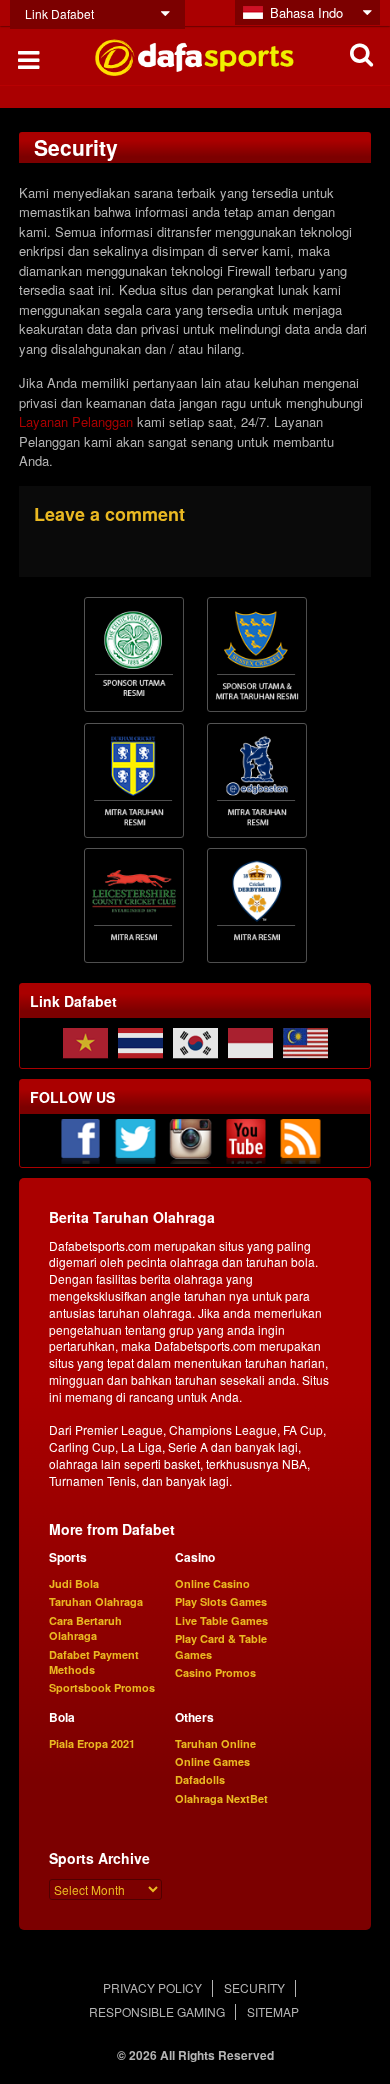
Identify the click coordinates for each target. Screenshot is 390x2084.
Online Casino (212, 1583)
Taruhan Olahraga (96, 1601)
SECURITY (254, 1987)
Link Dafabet (59, 13)
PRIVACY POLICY (152, 1987)
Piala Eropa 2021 (92, 1743)
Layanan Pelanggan (76, 421)
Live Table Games (221, 1620)
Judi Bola (74, 1583)
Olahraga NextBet (221, 1798)
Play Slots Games (221, 1601)
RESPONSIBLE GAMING (157, 2011)
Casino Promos (215, 1672)
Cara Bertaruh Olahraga (85, 1628)
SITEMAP (273, 2011)
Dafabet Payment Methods (94, 1662)
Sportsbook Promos (102, 1687)
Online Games (212, 1761)
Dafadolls (200, 1779)
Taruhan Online (215, 1743)
